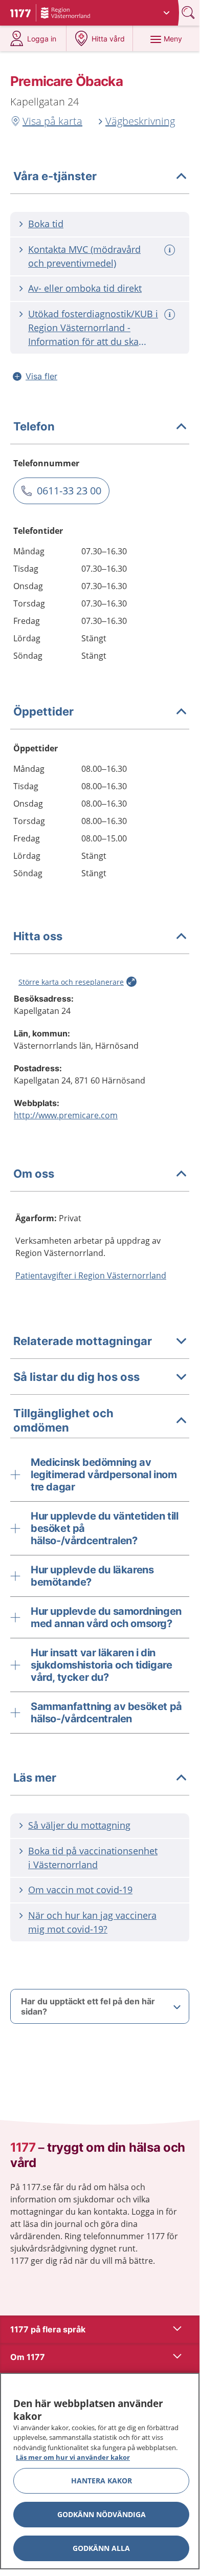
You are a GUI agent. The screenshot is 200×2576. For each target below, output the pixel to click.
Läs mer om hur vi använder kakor (73, 2457)
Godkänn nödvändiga (102, 2514)
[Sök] (189, 13)
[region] (100, 2471)
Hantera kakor (102, 2481)
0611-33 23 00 (69, 491)
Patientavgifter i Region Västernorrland (91, 1275)
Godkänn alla (101, 2548)
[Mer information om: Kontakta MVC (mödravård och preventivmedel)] (171, 250)
